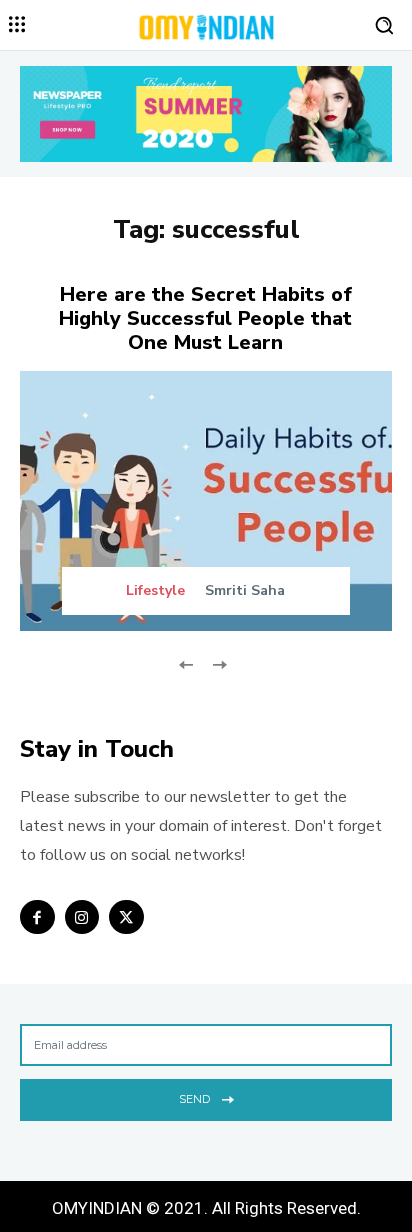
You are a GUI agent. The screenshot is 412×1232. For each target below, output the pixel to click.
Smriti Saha (245, 590)
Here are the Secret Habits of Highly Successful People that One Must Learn (205, 318)
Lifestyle (155, 591)
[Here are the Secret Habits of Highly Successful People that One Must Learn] (206, 501)
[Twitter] (126, 917)
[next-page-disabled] (218, 663)
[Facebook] (37, 917)
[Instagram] (82, 917)
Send (194, 1099)
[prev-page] (186, 663)
